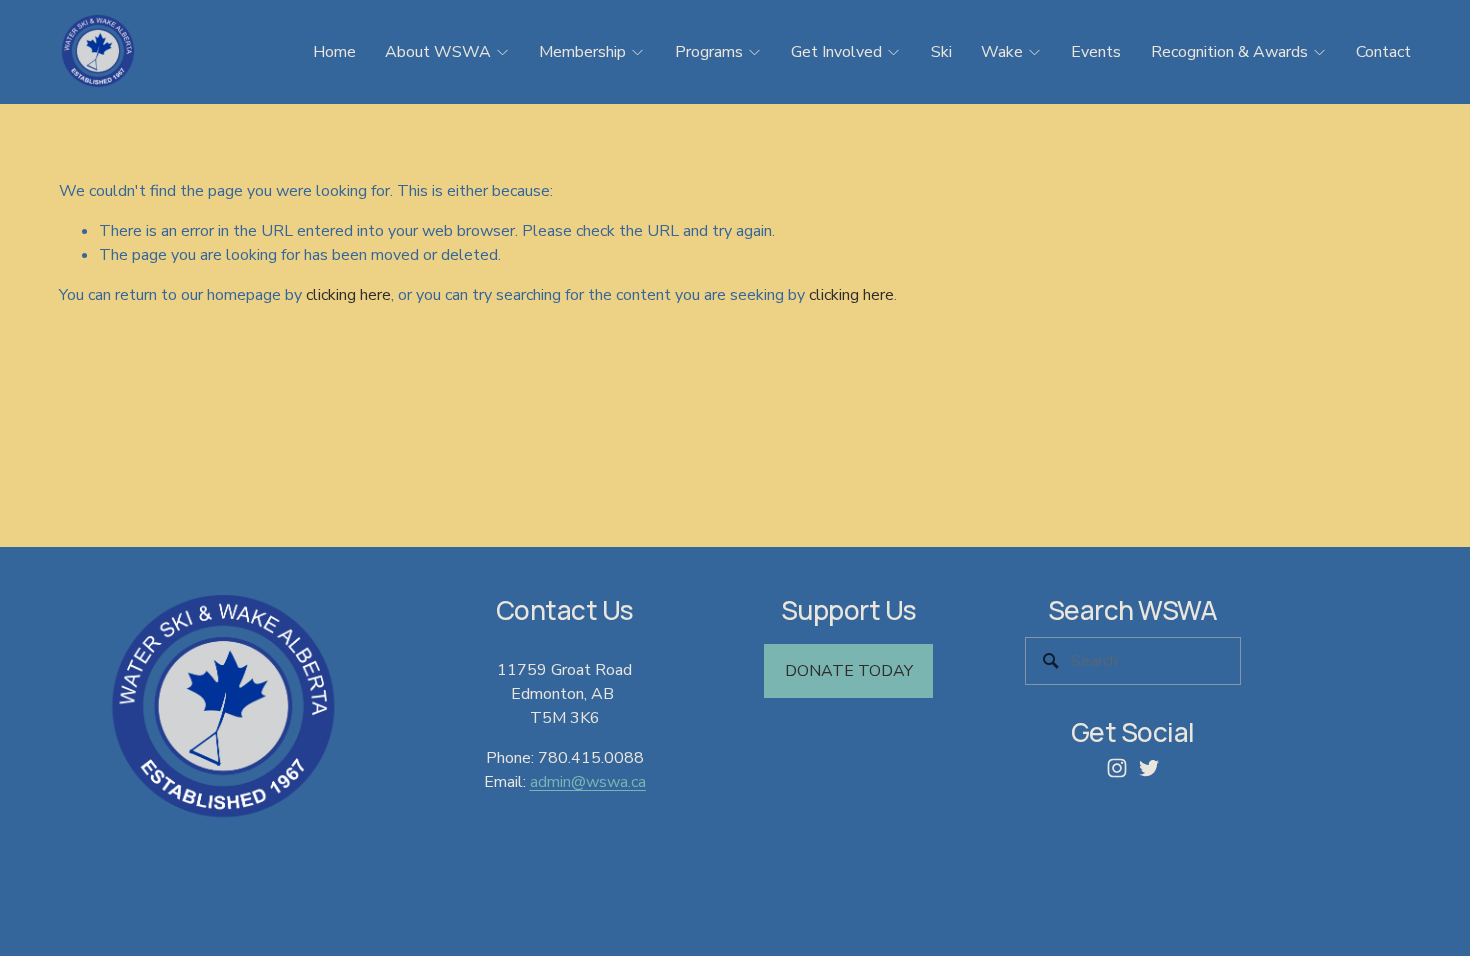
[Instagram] (1117, 768)
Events (1096, 52)
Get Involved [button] (836, 52)
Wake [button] (1002, 52)
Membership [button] (582, 52)
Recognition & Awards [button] (1229, 52)
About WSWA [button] (438, 52)
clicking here (348, 295)
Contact (1383, 52)
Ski (941, 52)
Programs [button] (709, 52)
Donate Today (849, 671)
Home (334, 52)
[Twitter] (1149, 768)
